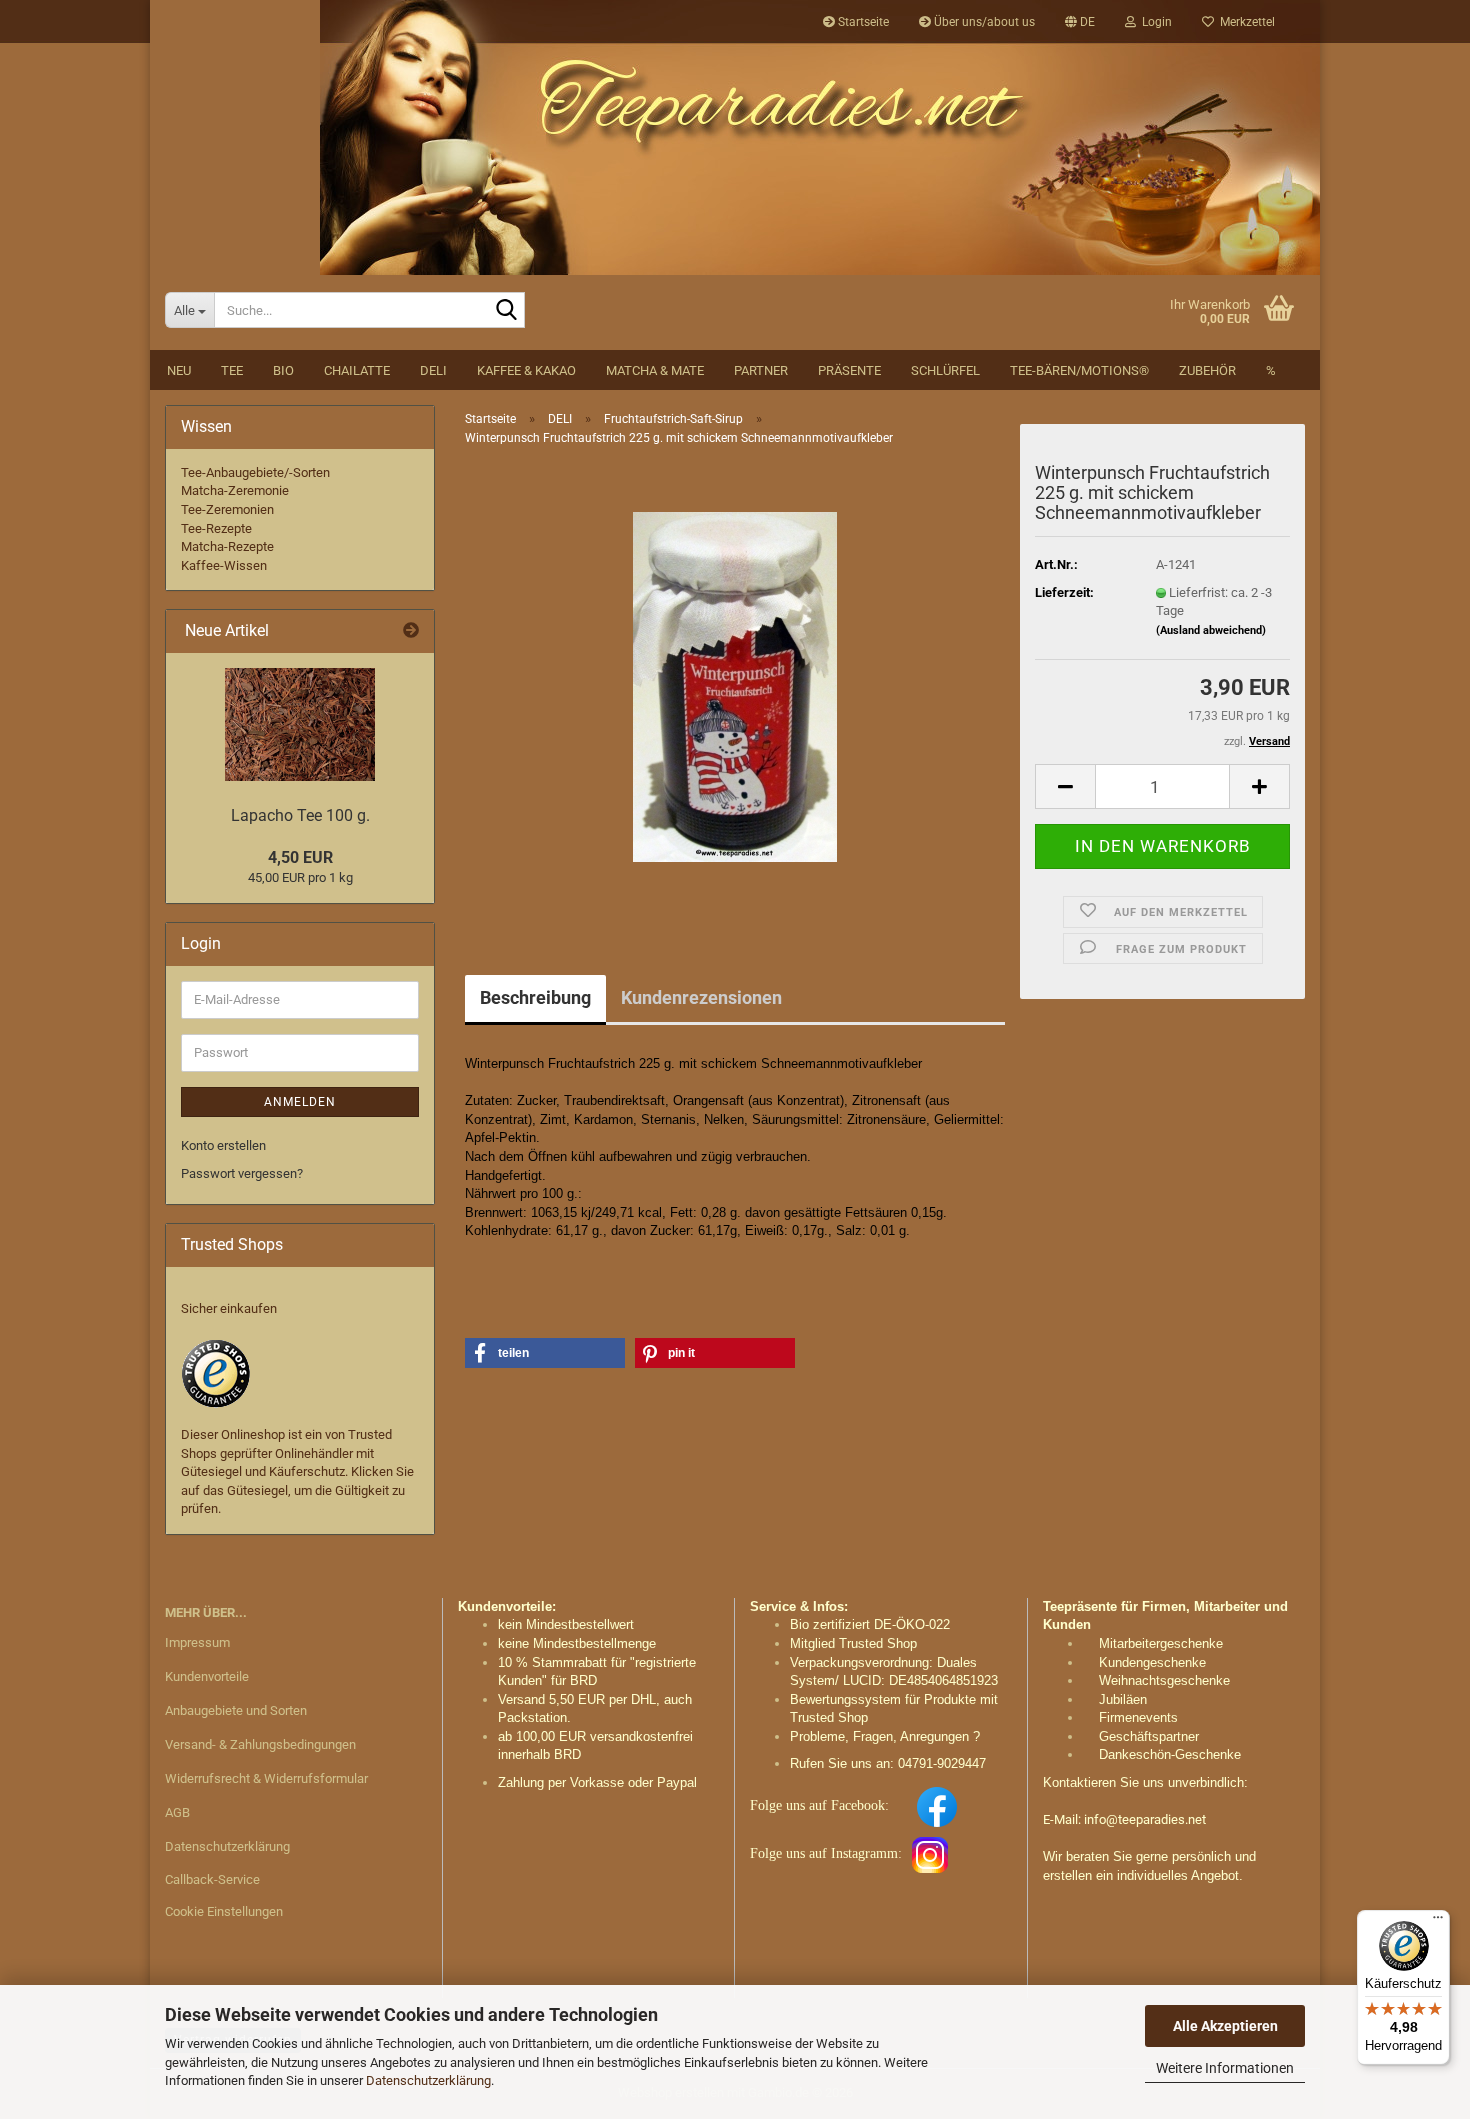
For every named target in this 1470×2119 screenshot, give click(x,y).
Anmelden (300, 1102)
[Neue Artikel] (411, 631)
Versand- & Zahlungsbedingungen (260, 1744)
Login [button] (1154, 22)
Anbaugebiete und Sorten (236, 1710)
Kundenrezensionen (701, 997)
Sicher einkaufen (229, 1308)
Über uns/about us (983, 22)
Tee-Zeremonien (227, 509)
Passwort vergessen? (242, 1173)
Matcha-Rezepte (227, 546)
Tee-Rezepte (216, 528)
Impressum (197, 1642)
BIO (283, 370)
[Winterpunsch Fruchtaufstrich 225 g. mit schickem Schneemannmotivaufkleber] (735, 686)
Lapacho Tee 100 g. (300, 815)
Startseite (862, 22)
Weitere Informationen (1225, 2068)
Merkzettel (1244, 22)
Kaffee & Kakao (526, 370)
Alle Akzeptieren (1225, 2026)
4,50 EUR (300, 857)
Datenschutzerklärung (428, 2080)
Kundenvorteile (207, 1676)
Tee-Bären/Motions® (1079, 370)
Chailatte (357, 370)
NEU (179, 370)
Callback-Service (212, 1879)
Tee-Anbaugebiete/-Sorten (255, 472)
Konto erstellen (223, 1145)
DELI (433, 370)
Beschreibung (535, 997)
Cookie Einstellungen (224, 1911)
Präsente (849, 370)
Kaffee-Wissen (224, 565)
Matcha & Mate (655, 370)
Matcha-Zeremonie (235, 490)
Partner (761, 370)
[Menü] (1438, 1922)
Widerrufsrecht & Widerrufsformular (266, 1778)
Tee (232, 370)
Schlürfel (945, 370)
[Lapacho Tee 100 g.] (300, 724)
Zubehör (1207, 370)
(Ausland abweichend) (1211, 630)
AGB (177, 1812)
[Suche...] (506, 311)
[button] (1080, 22)
